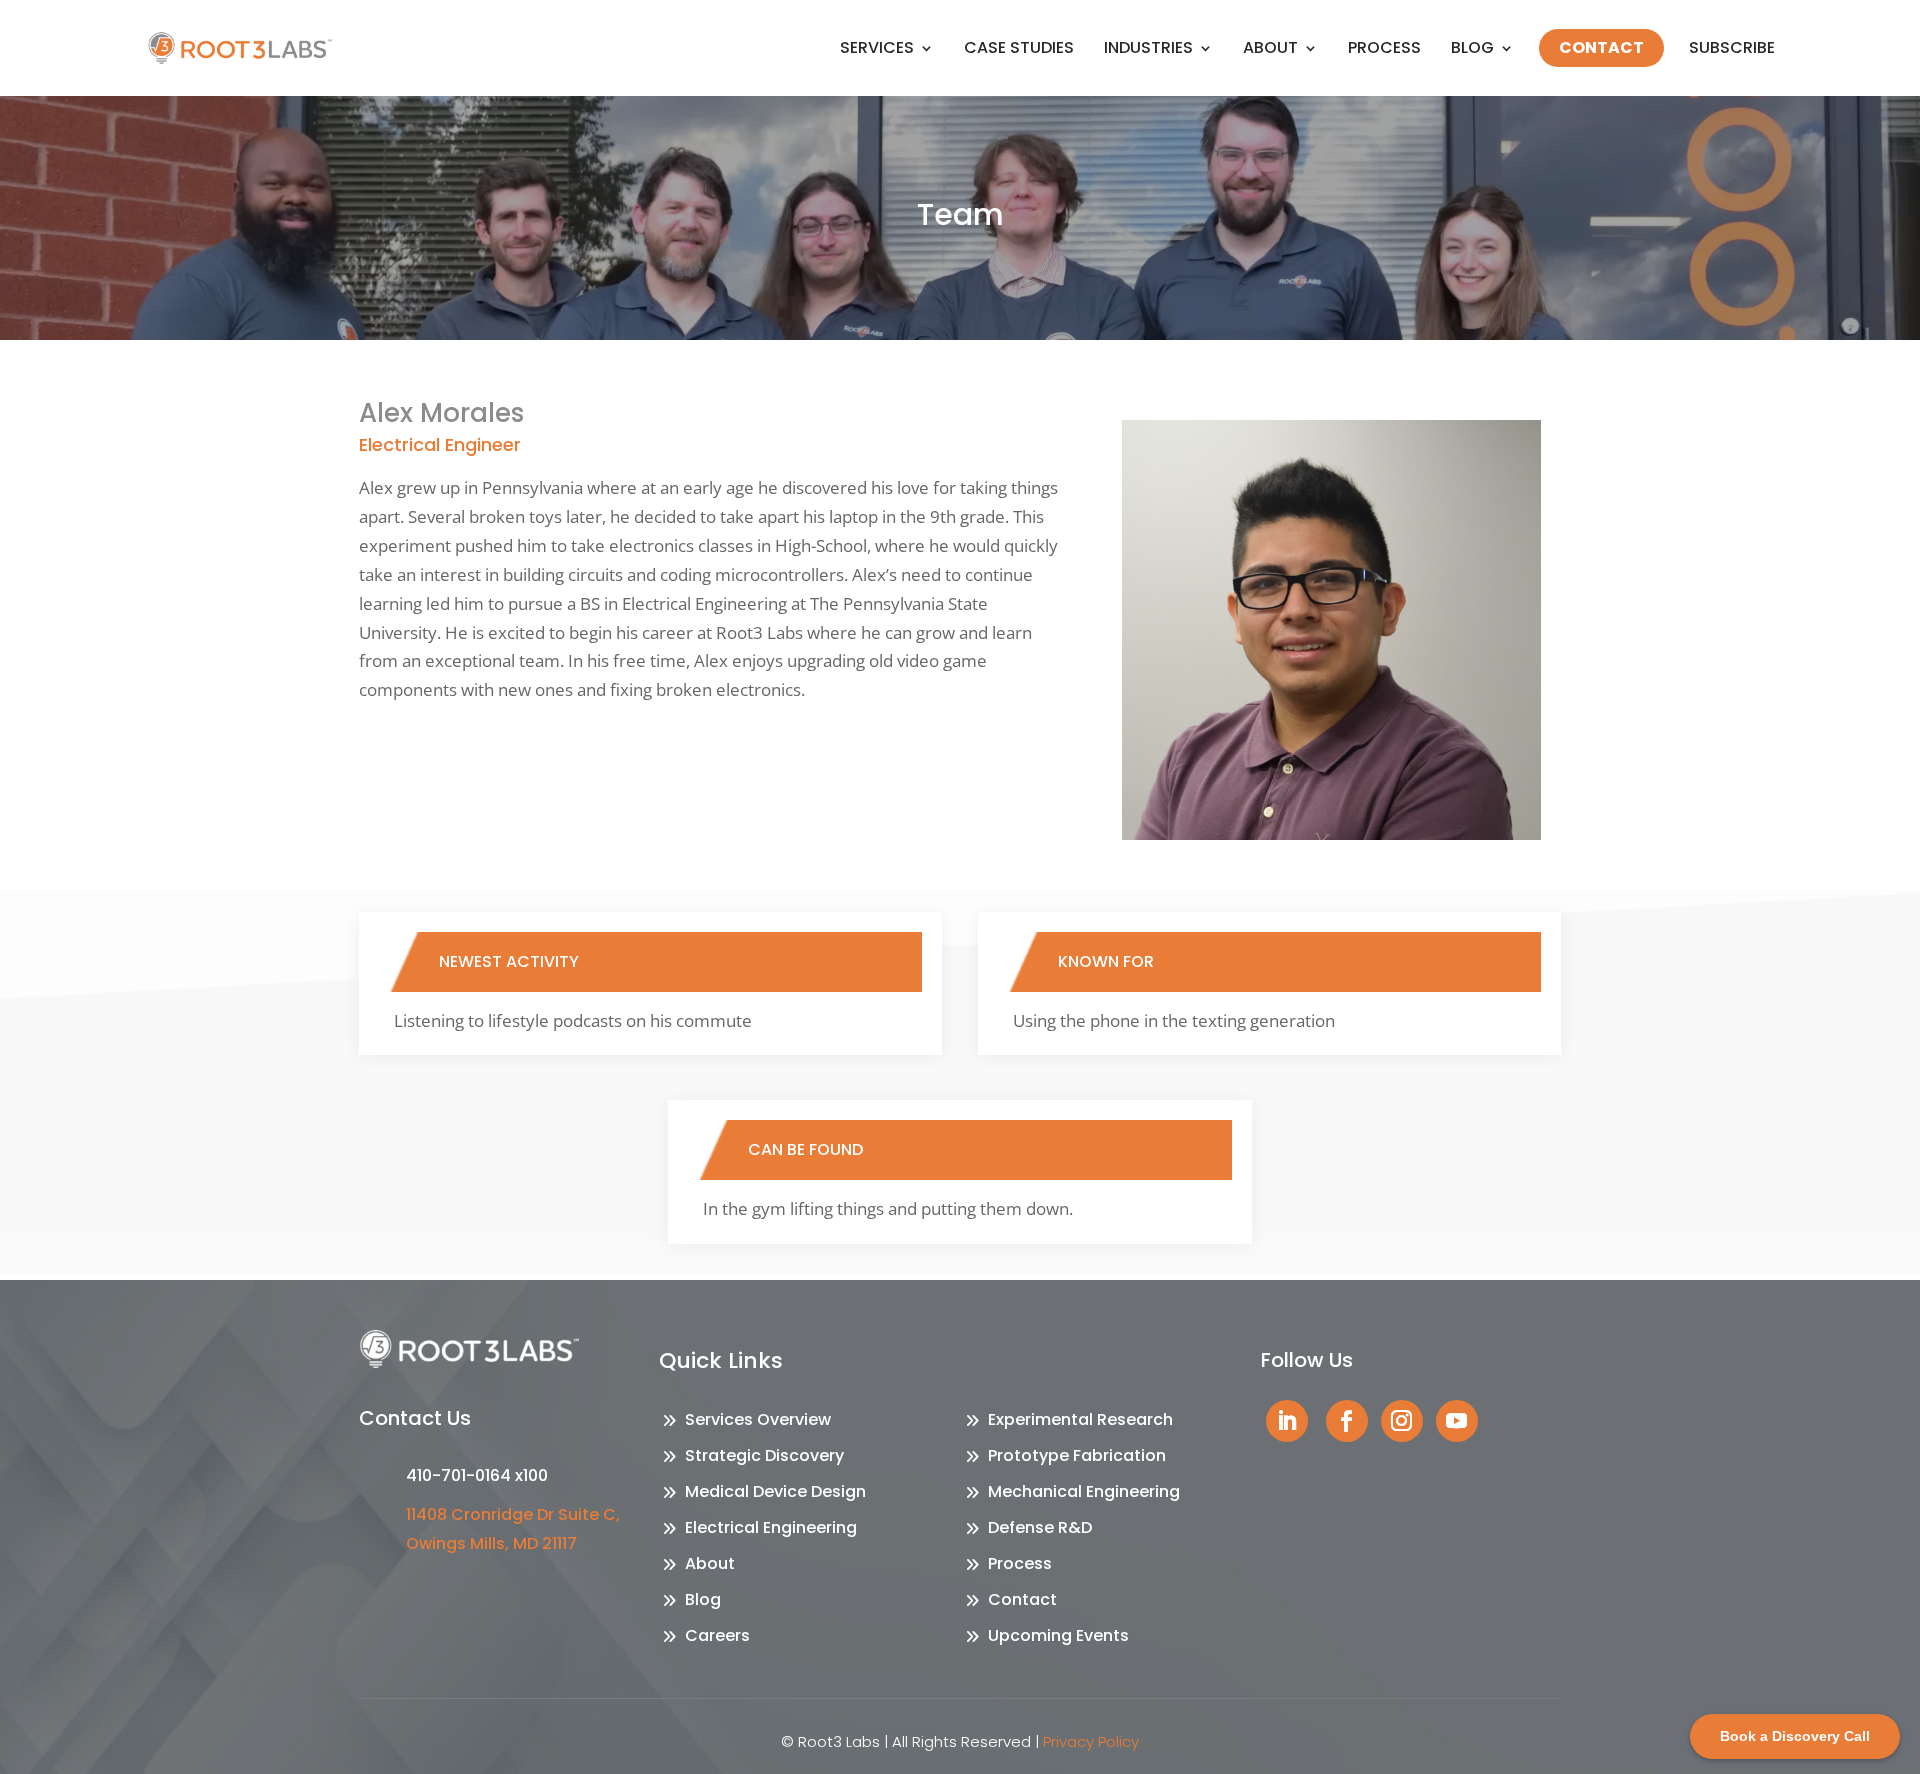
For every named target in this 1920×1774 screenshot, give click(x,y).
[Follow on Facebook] (1347, 1421)
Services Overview (758, 1419)
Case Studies (1019, 47)
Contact (1601, 47)
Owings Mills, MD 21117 (491, 1543)
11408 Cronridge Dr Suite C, (513, 1514)
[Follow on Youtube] (1457, 1421)
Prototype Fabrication (1077, 1455)
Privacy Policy (1091, 1741)
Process (1384, 47)
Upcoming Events (1058, 1635)
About (1270, 47)
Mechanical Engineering (1084, 1491)
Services (877, 47)
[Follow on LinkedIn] (1287, 1421)
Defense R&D (1040, 1527)
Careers (717, 1635)
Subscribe (1732, 47)
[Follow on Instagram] (1402, 1421)
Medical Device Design (775, 1491)
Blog (1472, 47)
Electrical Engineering (771, 1527)
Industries (1148, 47)
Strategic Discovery (764, 1455)
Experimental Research (1080, 1419)
